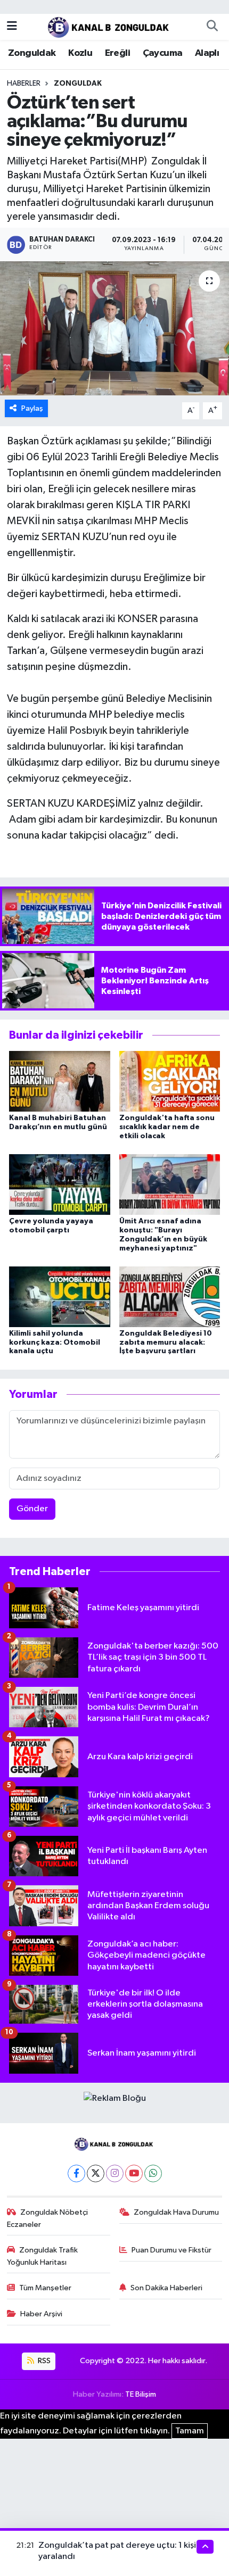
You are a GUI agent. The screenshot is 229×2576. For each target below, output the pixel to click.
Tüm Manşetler (45, 2288)
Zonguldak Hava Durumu (176, 2212)
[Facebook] (76, 2173)
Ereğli (117, 53)
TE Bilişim (141, 2394)
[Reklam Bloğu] (115, 2098)
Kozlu (80, 53)
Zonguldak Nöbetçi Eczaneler (48, 2218)
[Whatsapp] (153, 2173)
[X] (96, 2173)
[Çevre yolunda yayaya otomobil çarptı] (60, 1184)
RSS (43, 2361)
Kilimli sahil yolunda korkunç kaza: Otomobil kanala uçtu (55, 1343)
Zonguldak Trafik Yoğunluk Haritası (43, 2256)
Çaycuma (163, 53)
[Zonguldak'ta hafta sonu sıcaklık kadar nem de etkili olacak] (170, 1081)
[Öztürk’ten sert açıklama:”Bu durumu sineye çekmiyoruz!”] (114, 328)
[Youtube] (134, 2173)
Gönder (32, 1509)
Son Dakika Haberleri (166, 2288)
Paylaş (32, 408)
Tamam (190, 2431)
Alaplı (207, 53)
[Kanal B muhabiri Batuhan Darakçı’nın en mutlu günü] (60, 1081)
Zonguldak (32, 53)
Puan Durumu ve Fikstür (171, 2250)
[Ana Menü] (12, 26)
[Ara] (212, 27)
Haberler (24, 84)
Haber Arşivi (41, 2314)
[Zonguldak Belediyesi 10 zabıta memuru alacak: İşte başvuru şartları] (170, 1297)
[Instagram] (115, 2173)
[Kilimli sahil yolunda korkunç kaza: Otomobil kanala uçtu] (60, 1297)
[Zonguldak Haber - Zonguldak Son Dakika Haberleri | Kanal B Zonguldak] (109, 26)
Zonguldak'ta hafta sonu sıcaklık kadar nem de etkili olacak (167, 1127)
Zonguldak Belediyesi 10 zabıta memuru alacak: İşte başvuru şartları (166, 1343)
